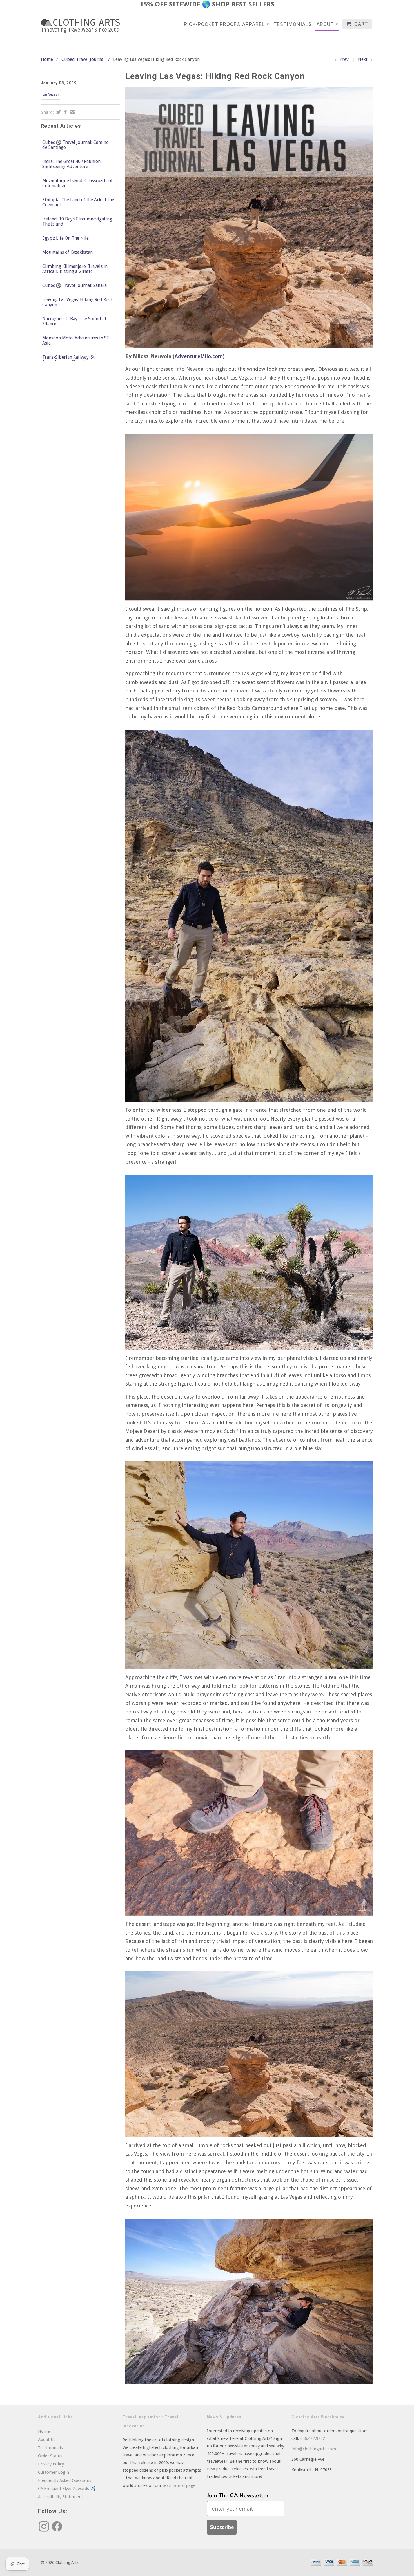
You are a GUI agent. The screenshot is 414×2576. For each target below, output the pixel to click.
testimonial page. (180, 2485)
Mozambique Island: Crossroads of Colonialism (77, 183)
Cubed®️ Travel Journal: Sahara (74, 286)
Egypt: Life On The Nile (65, 238)
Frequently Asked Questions (65, 2480)
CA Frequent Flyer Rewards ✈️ (67, 2489)
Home (44, 2431)
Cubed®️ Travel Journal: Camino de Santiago (75, 145)
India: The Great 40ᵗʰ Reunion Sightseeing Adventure (71, 164)
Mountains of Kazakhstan (67, 252)
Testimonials (293, 24)
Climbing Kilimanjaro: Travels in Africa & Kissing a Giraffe (75, 269)
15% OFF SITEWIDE (170, 4)
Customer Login (54, 2472)
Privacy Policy (51, 2464)
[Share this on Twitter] (58, 112)
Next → (366, 59)
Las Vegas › (51, 95)
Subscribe (222, 2527)
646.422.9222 (313, 2438)
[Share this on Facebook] (65, 112)
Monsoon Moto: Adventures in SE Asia (76, 341)
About (327, 24)
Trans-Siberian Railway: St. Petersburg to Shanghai (69, 360)
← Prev (341, 59)
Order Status (50, 2456)
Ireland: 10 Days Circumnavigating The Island (77, 222)
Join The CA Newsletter (238, 2495)
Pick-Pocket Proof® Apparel (227, 24)
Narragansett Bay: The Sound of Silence (74, 321)
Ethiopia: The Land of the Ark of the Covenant (78, 202)
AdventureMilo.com (199, 356)
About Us (47, 2440)
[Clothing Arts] (80, 26)
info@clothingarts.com (314, 2449)
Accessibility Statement (61, 2497)
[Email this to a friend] (72, 112)
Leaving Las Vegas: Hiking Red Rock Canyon (77, 302)
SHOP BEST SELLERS (243, 4)
